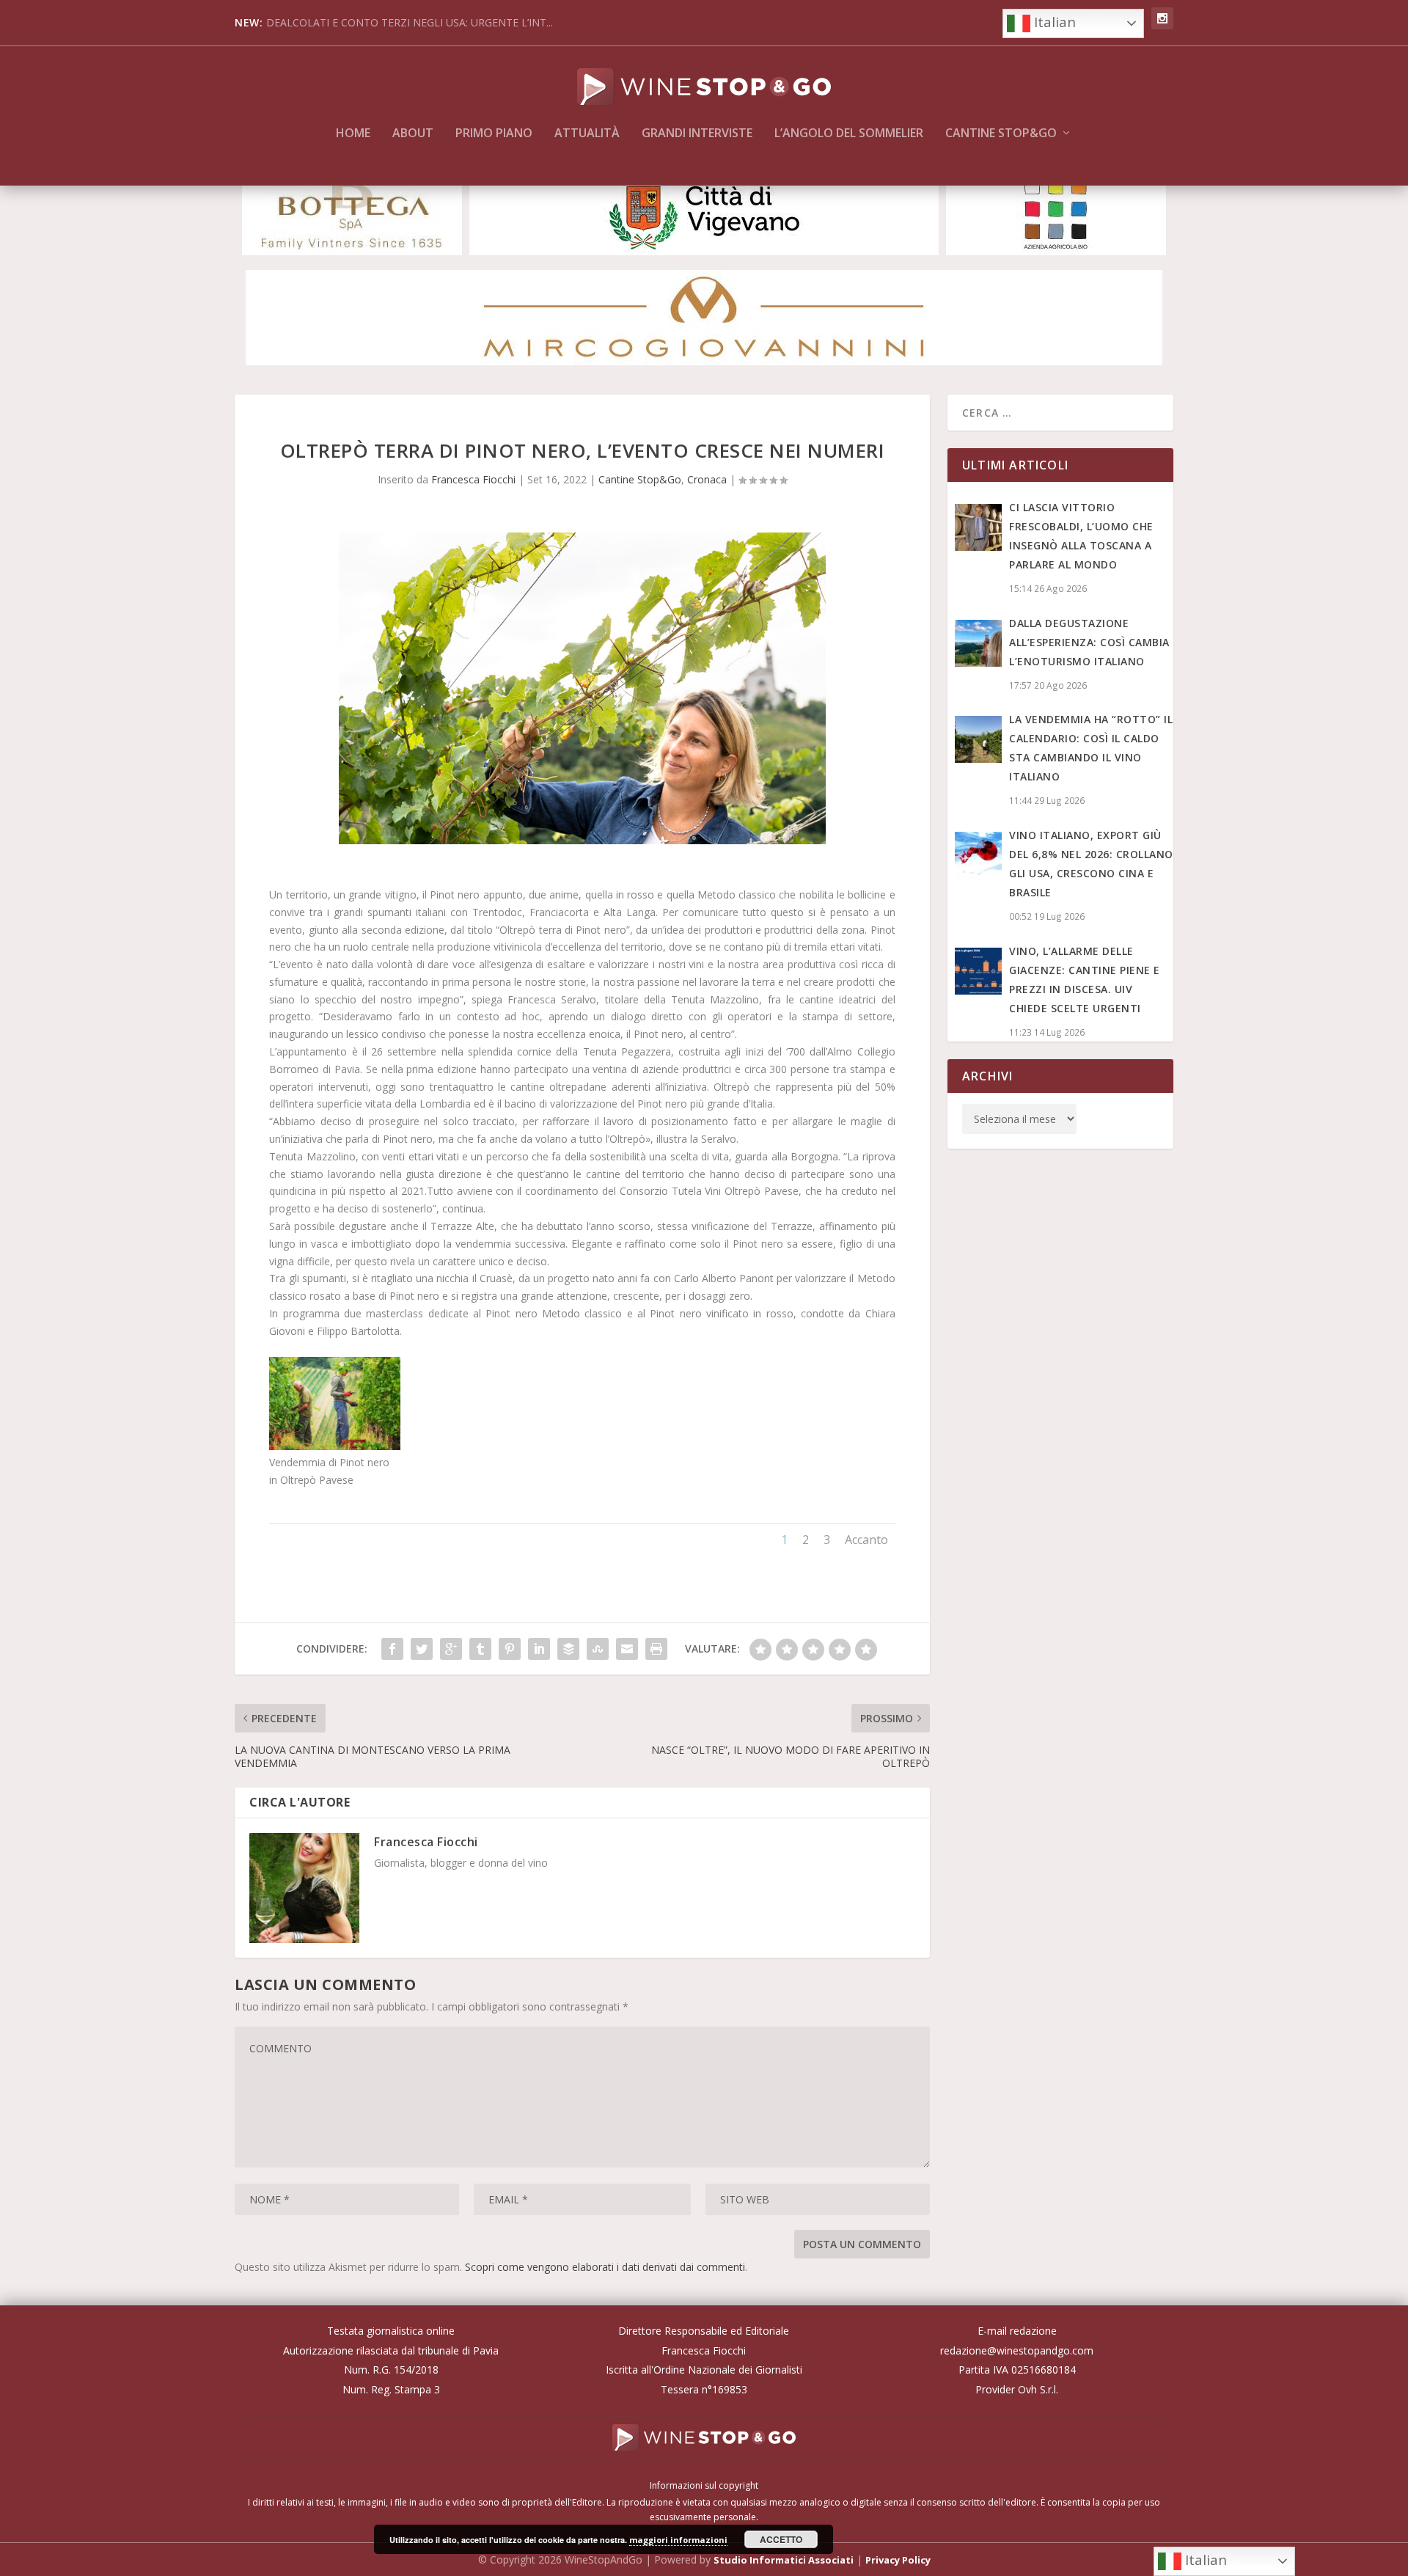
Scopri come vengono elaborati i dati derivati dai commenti (605, 2267)
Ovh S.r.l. (1038, 2389)
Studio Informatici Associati (784, 2560)
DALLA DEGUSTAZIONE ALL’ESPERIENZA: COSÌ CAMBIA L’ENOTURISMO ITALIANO (1089, 642)
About (413, 134)
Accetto (781, 2539)
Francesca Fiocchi (473, 479)
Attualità (587, 134)
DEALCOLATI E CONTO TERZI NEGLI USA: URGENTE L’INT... (410, 22)
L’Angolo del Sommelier (849, 134)
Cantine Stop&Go (1001, 134)
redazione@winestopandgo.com (1017, 2350)
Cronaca (707, 479)
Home (353, 134)
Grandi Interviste (697, 134)
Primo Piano (494, 134)
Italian (1053, 22)
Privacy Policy (898, 2560)
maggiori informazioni (678, 2540)
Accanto (866, 1540)
